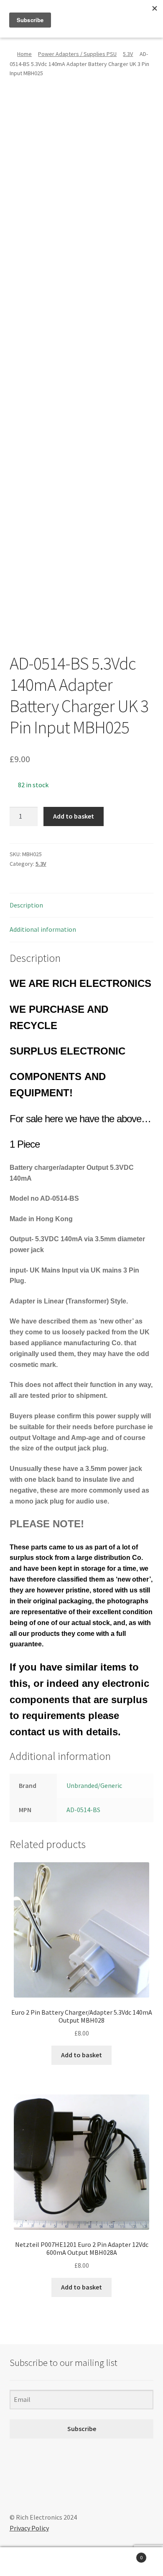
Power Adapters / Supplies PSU (77, 54)
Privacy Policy (29, 2528)
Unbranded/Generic (94, 1785)
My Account (27, 2562)
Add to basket (74, 816)
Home (24, 54)
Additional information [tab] (43, 929)
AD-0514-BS (83, 1810)
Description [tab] (26, 905)
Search (81, 2562)
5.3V (128, 54)
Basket (126, 2554)
